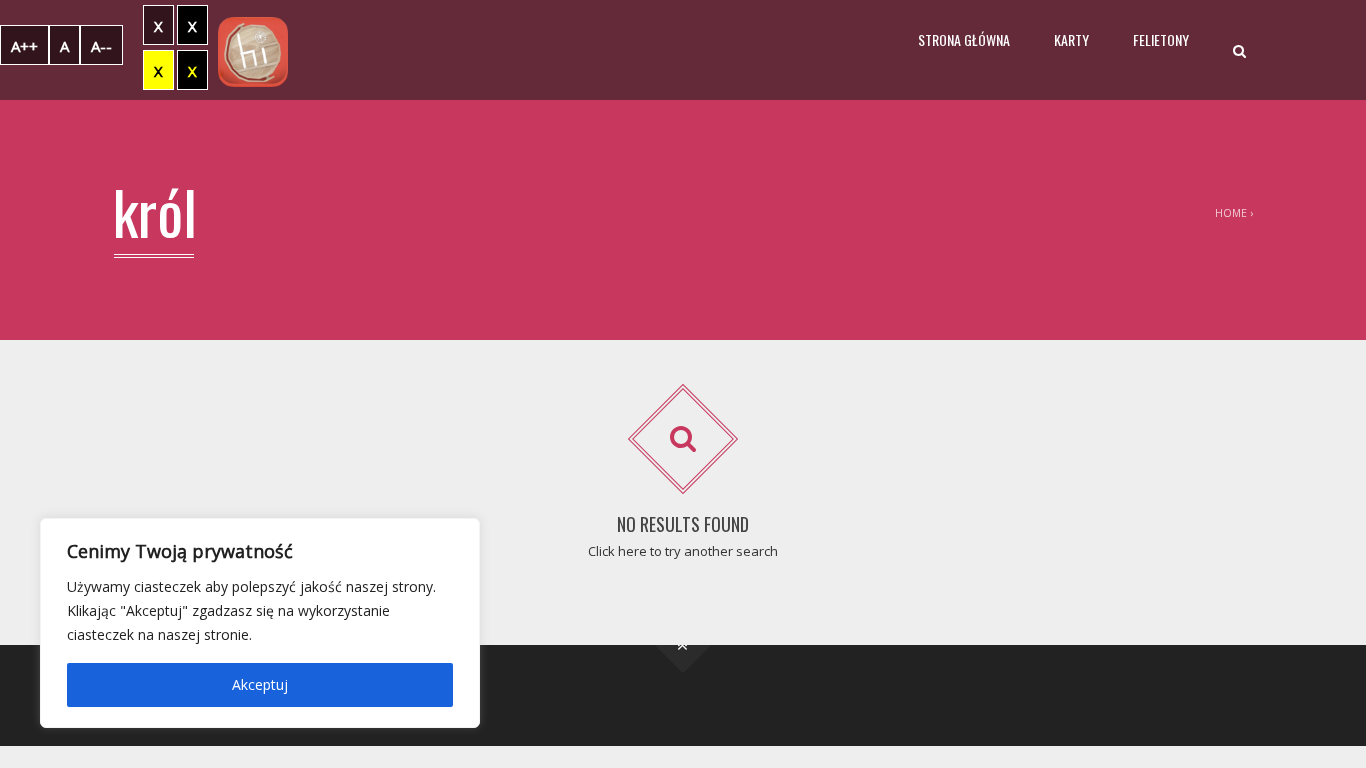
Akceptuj (260, 684)
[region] (260, 623)
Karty (1071, 39)
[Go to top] (683, 645)
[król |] (253, 50)
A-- (101, 46)
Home (1231, 213)
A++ (24, 46)
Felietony (1161, 39)
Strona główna (964, 39)
